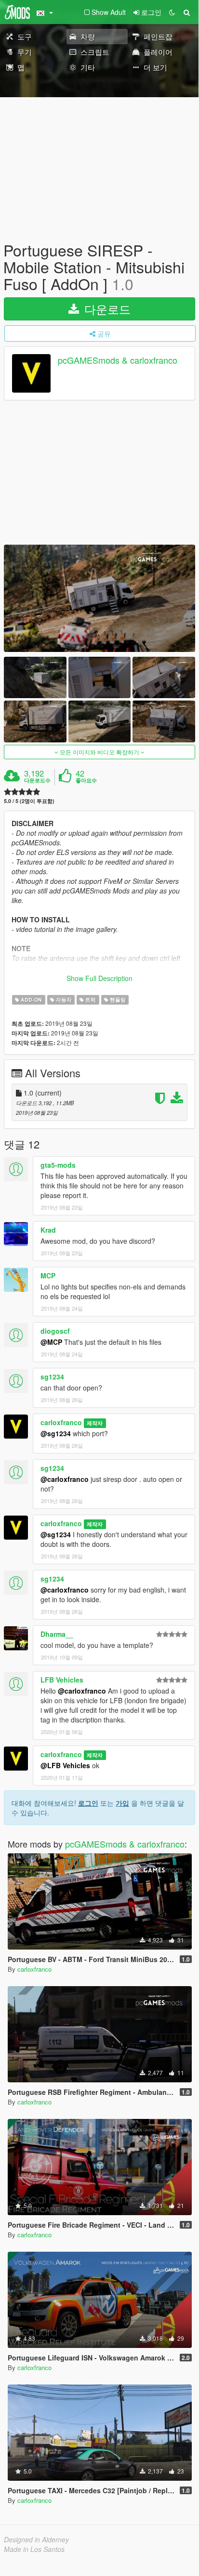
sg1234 (52, 1377)
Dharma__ (57, 1634)
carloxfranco (61, 1422)
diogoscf (55, 1331)
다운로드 (106, 309)
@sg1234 (56, 1433)
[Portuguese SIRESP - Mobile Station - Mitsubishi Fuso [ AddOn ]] (99, 598)
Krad (48, 1230)
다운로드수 (37, 780)
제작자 (95, 1423)
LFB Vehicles (62, 1680)
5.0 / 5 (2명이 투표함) (29, 801)
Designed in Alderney (36, 2539)
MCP (48, 1275)
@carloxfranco (65, 1479)
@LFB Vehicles (65, 1765)
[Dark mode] (172, 12)
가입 (122, 1803)
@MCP (51, 1342)
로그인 (88, 1803)
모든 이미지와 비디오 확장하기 (99, 752)
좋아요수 (86, 780)
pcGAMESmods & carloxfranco (118, 360)
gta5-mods (58, 1165)
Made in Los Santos (34, 2549)
